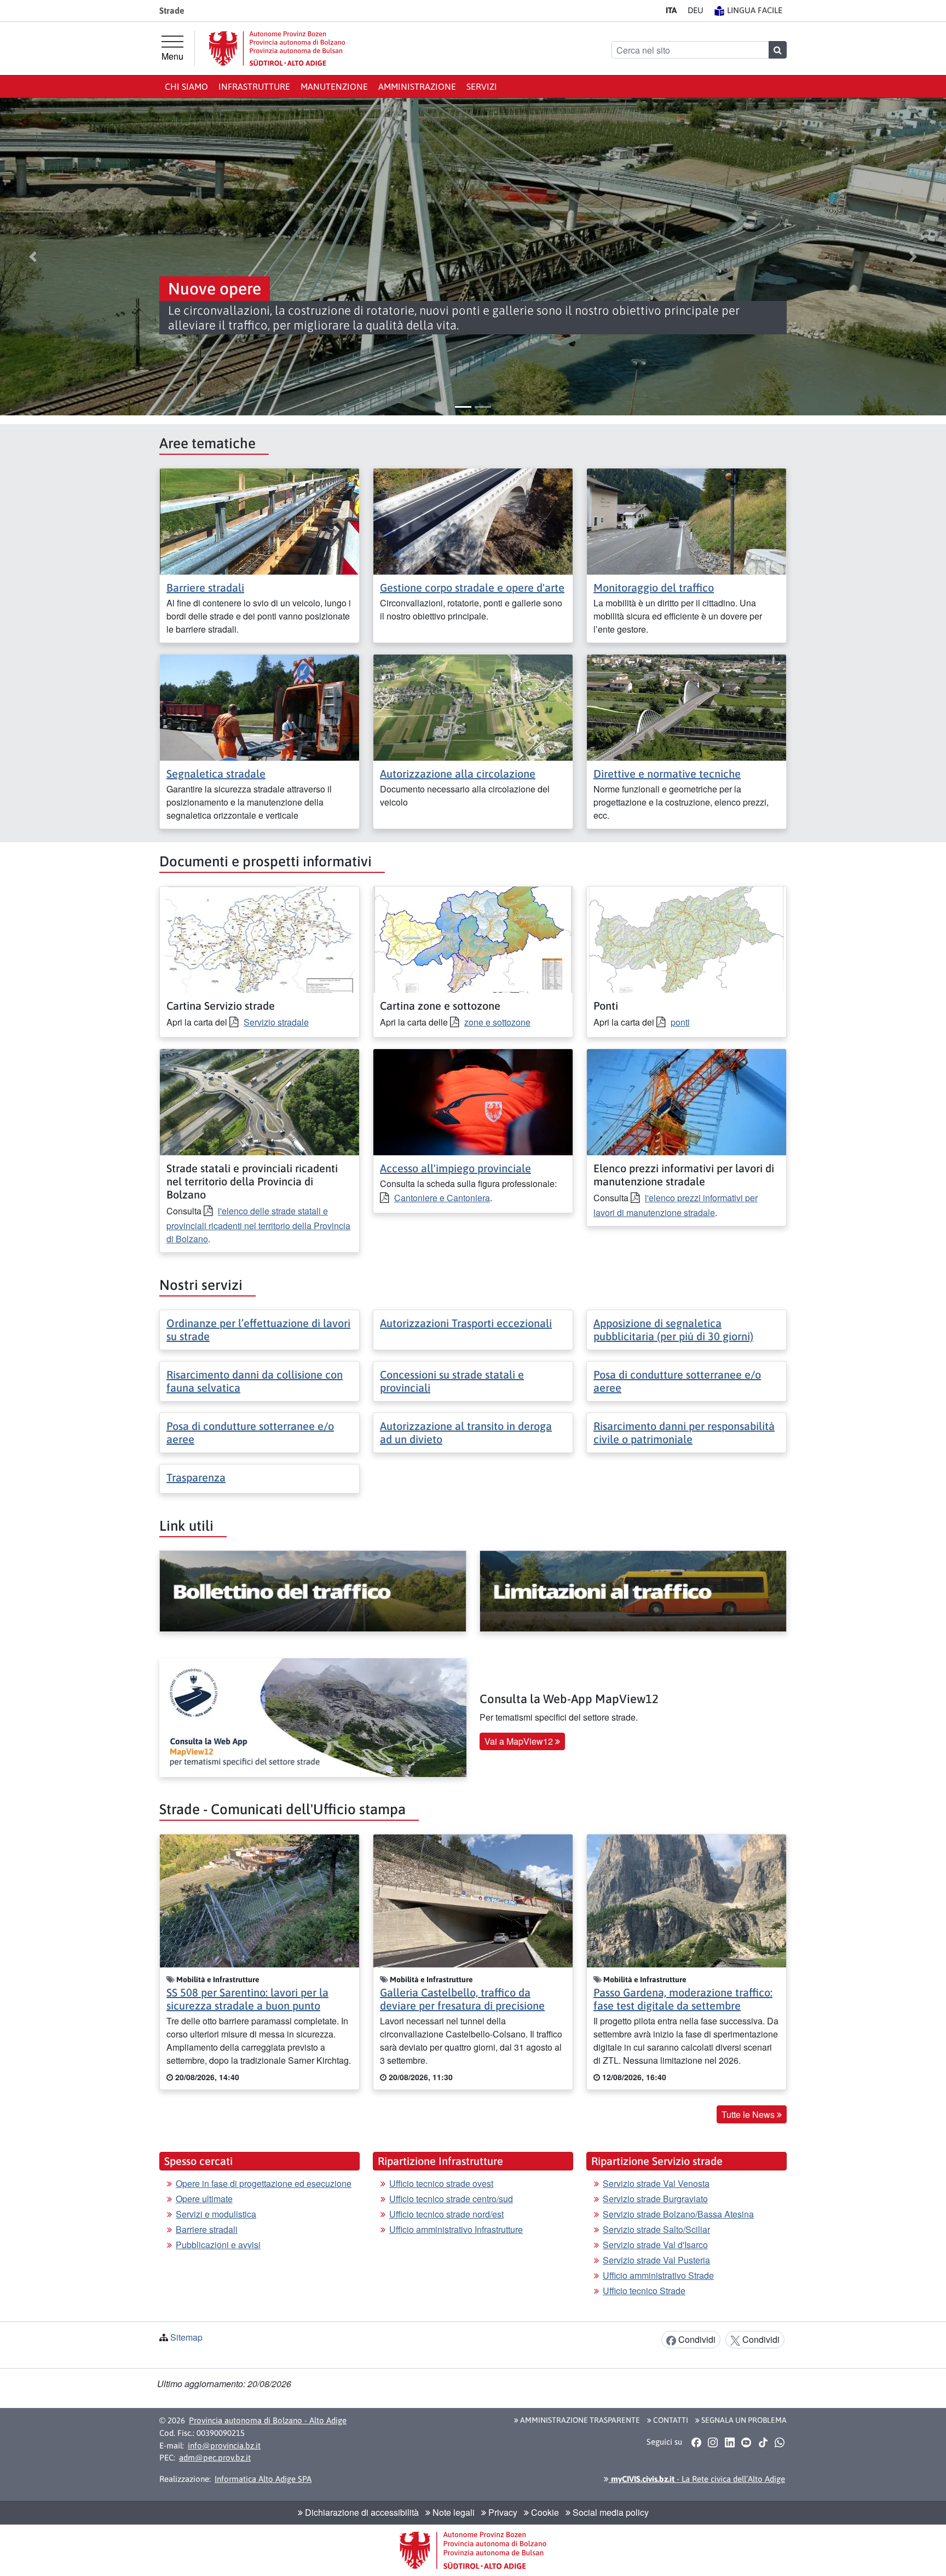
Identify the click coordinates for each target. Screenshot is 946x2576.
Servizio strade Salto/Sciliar (656, 2229)
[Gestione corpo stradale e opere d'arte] (473, 520)
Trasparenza (196, 1477)
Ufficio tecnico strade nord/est (446, 2214)
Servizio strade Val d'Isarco (655, 2245)
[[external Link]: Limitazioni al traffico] (633, 1591)
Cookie (544, 2512)
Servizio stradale (276, 1022)
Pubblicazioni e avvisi (218, 2245)
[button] (33, 257)
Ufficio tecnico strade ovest (441, 2183)
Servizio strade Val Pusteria (656, 2260)
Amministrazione (417, 86)
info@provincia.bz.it (224, 2445)
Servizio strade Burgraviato (655, 2199)
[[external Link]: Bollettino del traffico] (313, 1591)
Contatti (670, 2420)
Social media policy (610, 2512)
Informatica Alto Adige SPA (263, 2479)
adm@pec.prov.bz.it (215, 2458)
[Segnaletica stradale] (259, 706)
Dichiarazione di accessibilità (361, 2512)
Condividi (696, 2339)
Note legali (452, 2512)
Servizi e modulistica (216, 2214)
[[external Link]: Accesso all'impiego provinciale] (473, 1101)
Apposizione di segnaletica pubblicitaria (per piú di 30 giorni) (673, 1330)
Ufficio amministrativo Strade (658, 2275)
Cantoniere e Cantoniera (442, 1198)
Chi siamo (186, 86)
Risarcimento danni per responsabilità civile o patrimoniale (684, 1432)
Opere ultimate (204, 2199)
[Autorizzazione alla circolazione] (473, 706)
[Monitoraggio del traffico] (687, 520)
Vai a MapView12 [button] (520, 1741)
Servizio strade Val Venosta (656, 2183)
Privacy (502, 2512)
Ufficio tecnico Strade (644, 2291)
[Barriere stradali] (259, 520)
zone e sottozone (497, 1022)
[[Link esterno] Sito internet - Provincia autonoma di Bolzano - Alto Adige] (277, 48)
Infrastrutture (254, 86)
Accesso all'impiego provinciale (455, 1168)
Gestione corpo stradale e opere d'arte (472, 587)
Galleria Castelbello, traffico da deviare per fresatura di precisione (462, 1999)
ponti (680, 1022)
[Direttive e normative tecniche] (687, 706)
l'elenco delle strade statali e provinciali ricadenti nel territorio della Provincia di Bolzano (258, 1225)
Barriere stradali (205, 587)
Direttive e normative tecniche (667, 774)
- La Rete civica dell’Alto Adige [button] (697, 2479)
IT (671, 10)
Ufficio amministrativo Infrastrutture (456, 2229)
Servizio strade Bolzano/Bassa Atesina (678, 2214)
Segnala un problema (743, 2420)
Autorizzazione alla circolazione (458, 774)
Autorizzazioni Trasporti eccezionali (466, 1323)
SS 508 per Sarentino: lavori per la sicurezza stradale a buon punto (247, 1999)
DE (696, 10)
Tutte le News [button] (749, 2114)
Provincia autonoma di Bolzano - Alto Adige (268, 2420)
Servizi (482, 86)
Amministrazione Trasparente (579, 2420)
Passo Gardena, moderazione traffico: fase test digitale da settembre (683, 1999)
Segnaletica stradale (216, 774)
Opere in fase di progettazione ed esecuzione (264, 2183)
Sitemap (186, 2337)
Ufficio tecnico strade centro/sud (451, 2199)
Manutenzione (334, 86)
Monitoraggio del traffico (654, 587)
